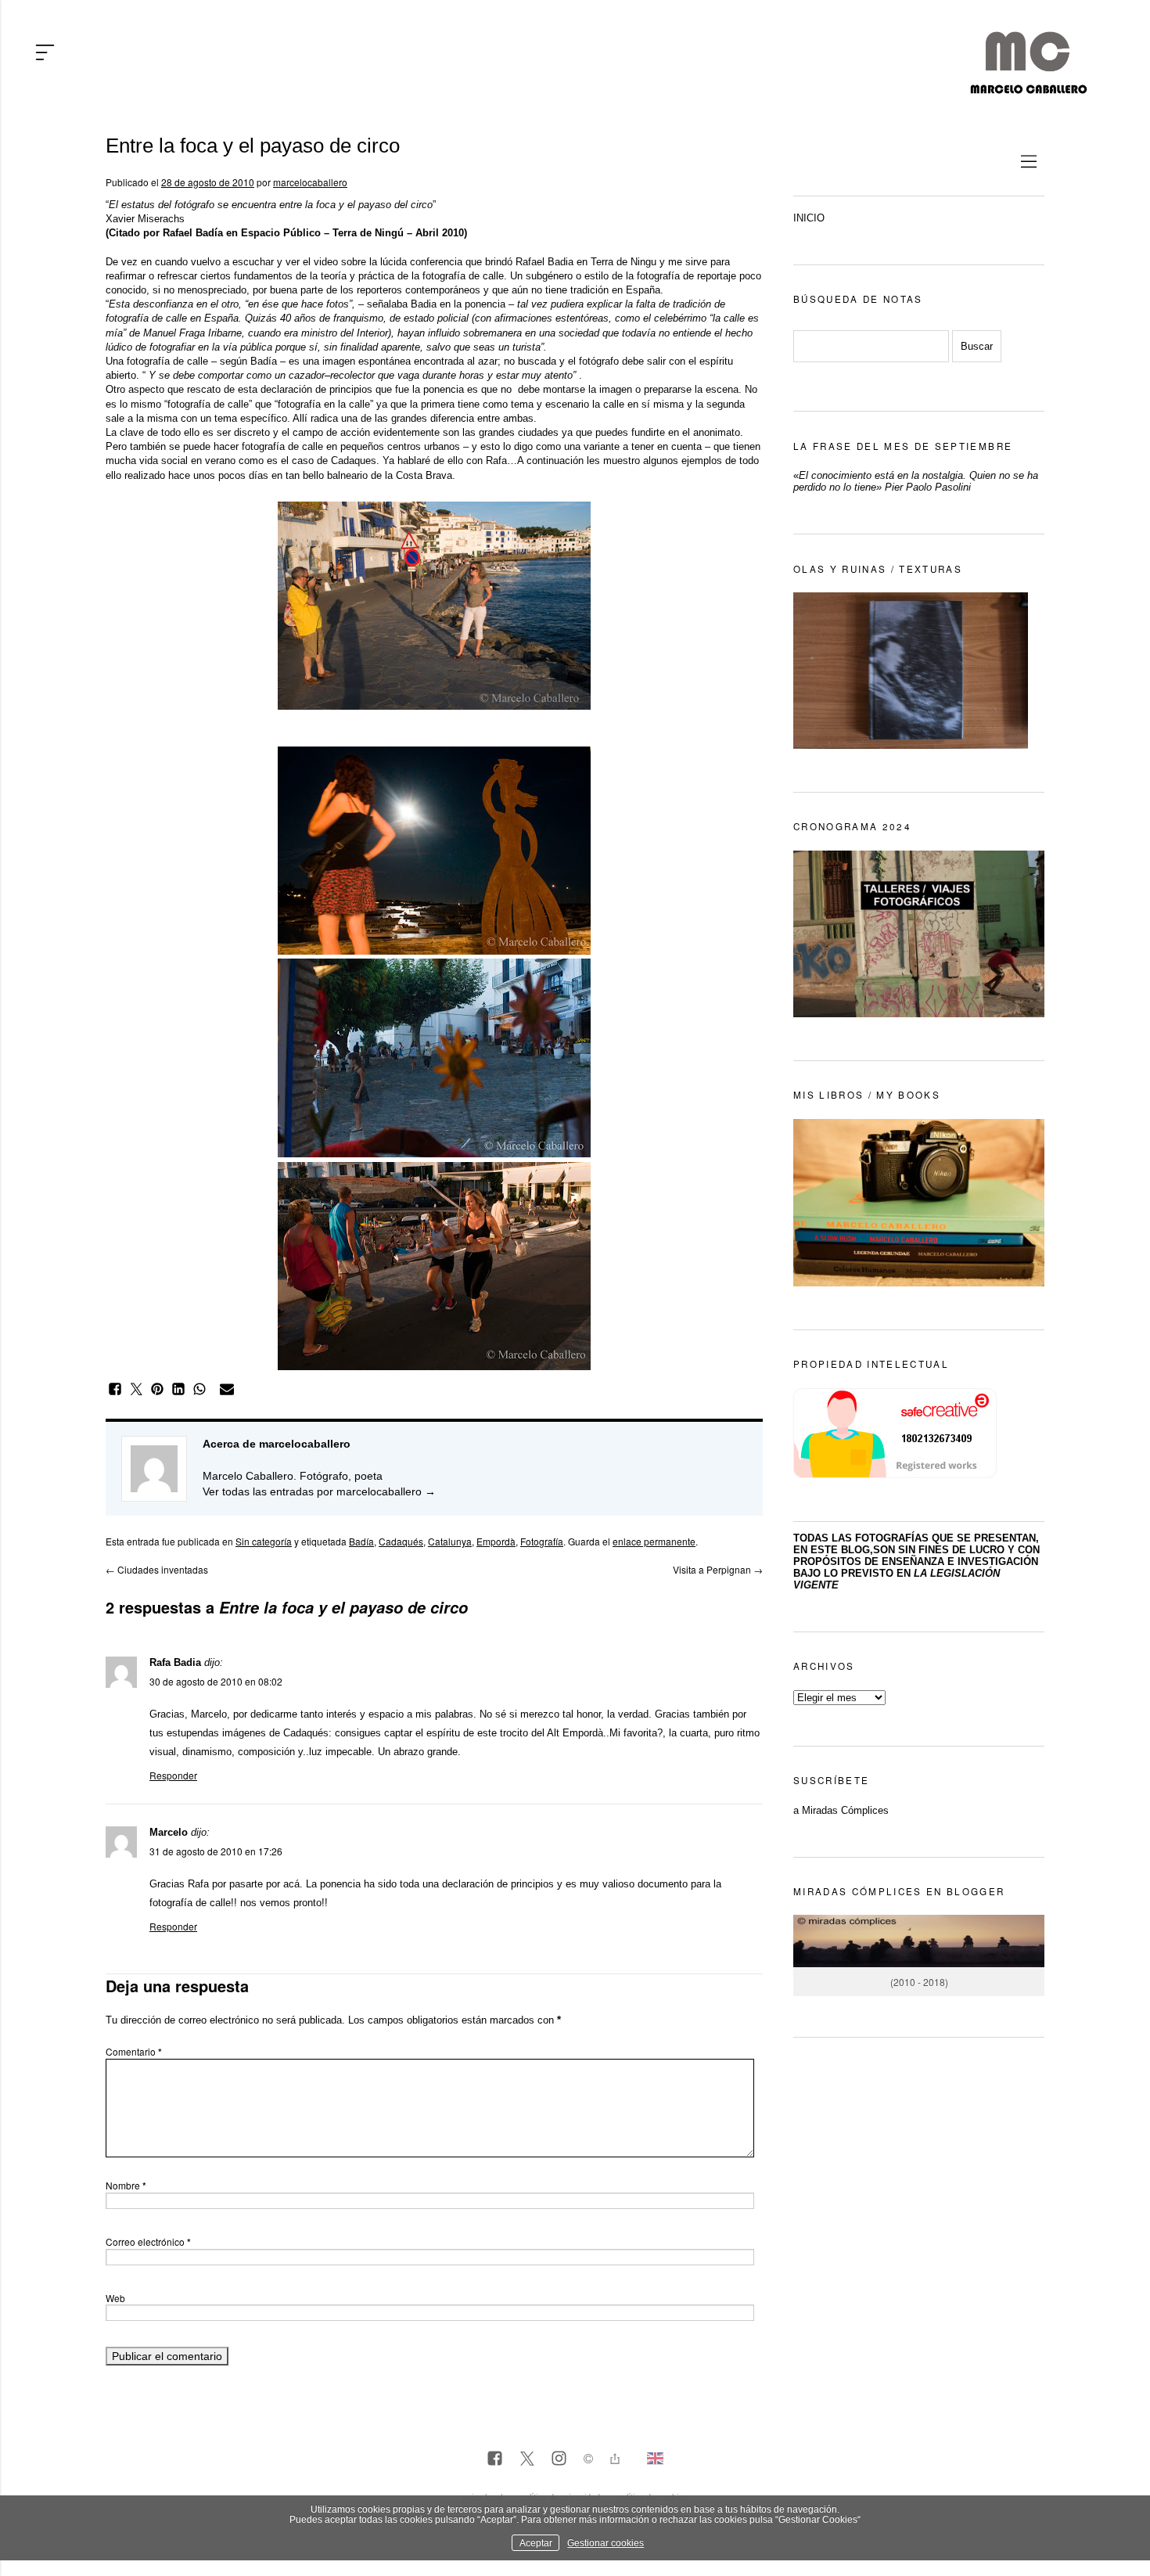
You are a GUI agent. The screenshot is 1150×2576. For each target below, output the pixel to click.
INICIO (809, 218)
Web (115, 2298)
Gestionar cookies (606, 2543)
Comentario (134, 2051)
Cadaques (354, 461)
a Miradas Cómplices (841, 1810)
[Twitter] (527, 2459)
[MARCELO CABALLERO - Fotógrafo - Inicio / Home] (1028, 88)
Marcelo (169, 1832)
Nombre (126, 2185)
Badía (361, 1541)
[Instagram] (559, 2459)
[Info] (588, 2461)
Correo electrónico (148, 2241)
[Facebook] (495, 2459)
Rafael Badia (544, 262)
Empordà (496, 1541)
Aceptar (536, 2543)
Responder (173, 1775)
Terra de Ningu (624, 262)
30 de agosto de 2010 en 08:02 (216, 1681)
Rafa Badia (175, 1662)
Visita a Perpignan (718, 1569)
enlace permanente (654, 1541)
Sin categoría (264, 1541)
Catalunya (450, 1541)
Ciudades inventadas (157, 1569)
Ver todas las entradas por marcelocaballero (319, 1491)
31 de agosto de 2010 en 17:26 (216, 1851)
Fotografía (542, 1541)
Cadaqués (401, 1541)
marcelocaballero (310, 182)
